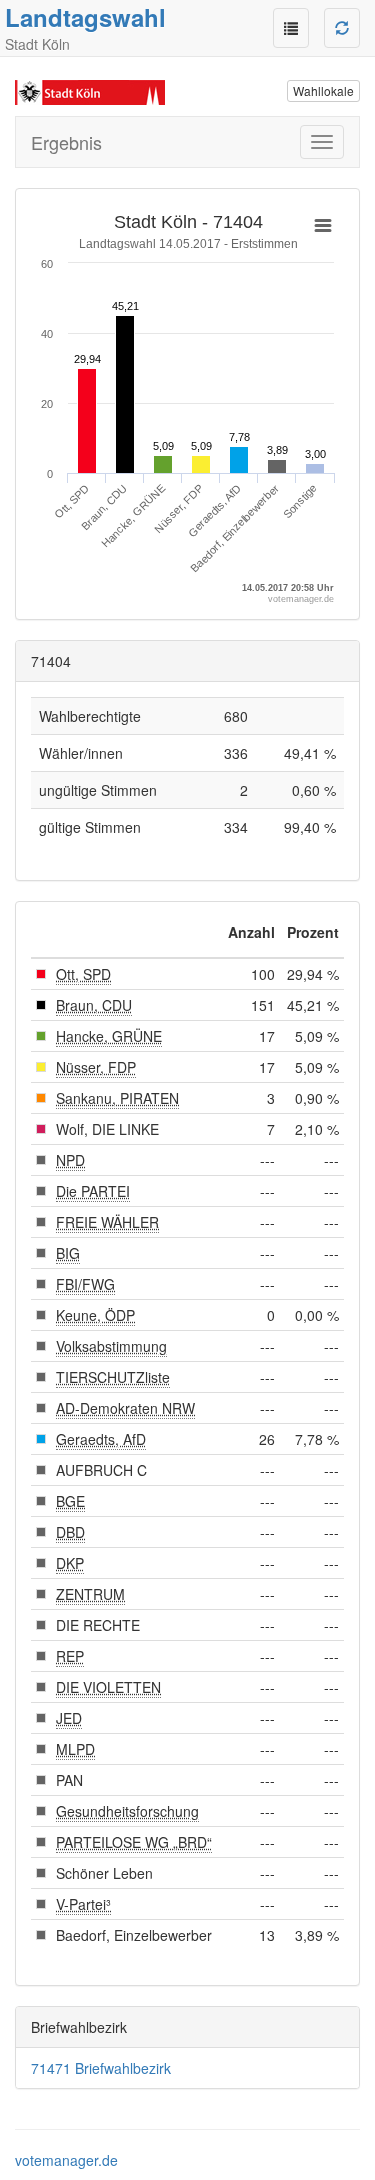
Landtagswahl (85, 17)
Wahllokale (323, 90)
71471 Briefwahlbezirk (101, 2068)
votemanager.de (66, 2160)
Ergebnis (66, 142)
